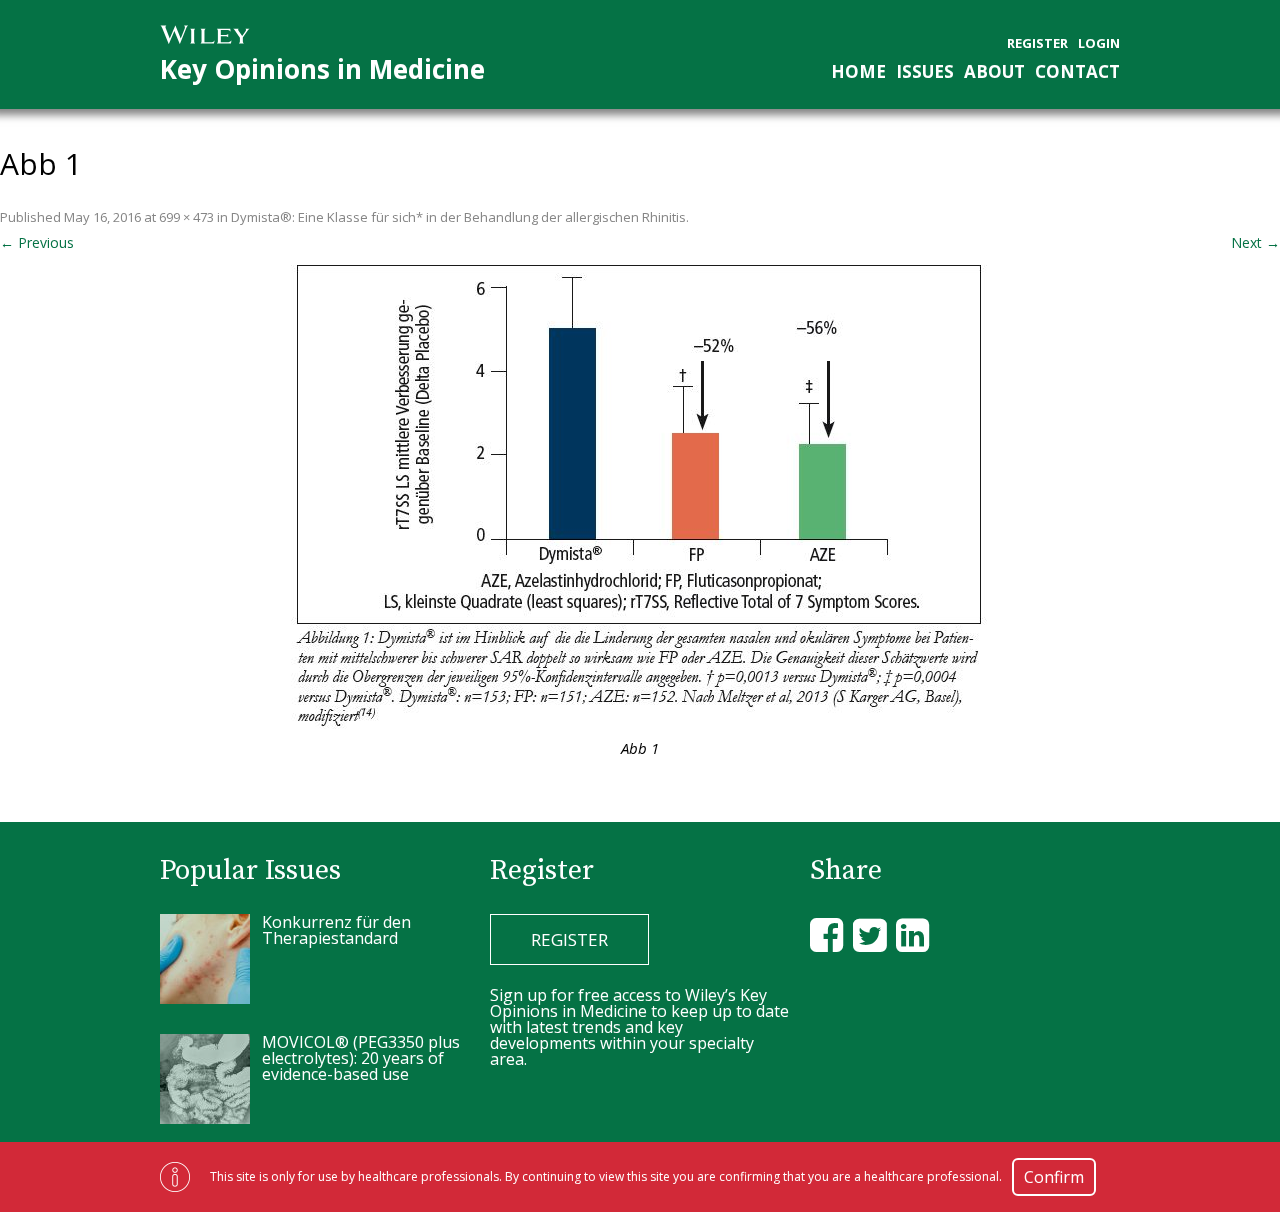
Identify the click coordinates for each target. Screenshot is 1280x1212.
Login (1099, 43)
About (994, 71)
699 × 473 (186, 217)
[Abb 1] (640, 493)
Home (858, 71)
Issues (925, 71)
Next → (1255, 242)
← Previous (37, 242)
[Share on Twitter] (869, 934)
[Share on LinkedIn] (912, 934)
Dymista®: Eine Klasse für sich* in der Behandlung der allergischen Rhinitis (458, 217)
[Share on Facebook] (826, 934)
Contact (1077, 71)
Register (1037, 43)
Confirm (1054, 1177)
